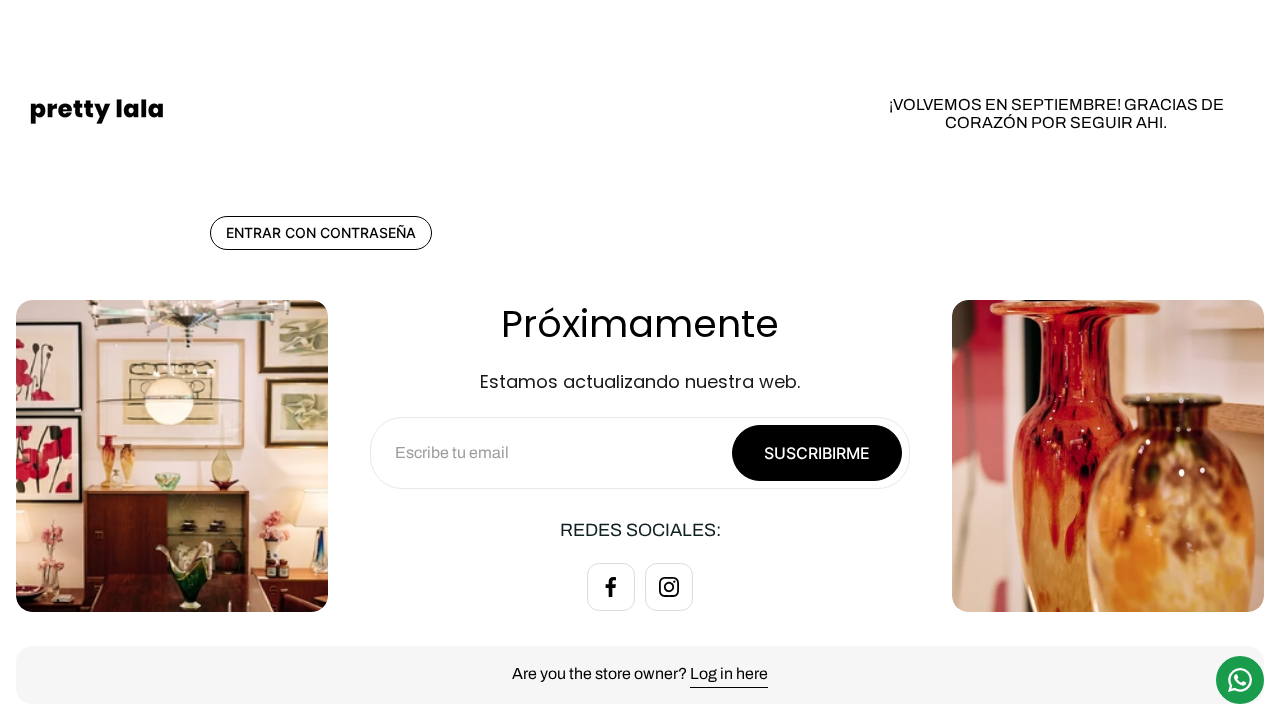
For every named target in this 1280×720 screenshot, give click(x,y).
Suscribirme (817, 453)
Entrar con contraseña (321, 232)
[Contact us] (1240, 680)
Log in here (729, 673)
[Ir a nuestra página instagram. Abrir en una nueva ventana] (669, 587)
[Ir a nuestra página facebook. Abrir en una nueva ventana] (611, 587)
